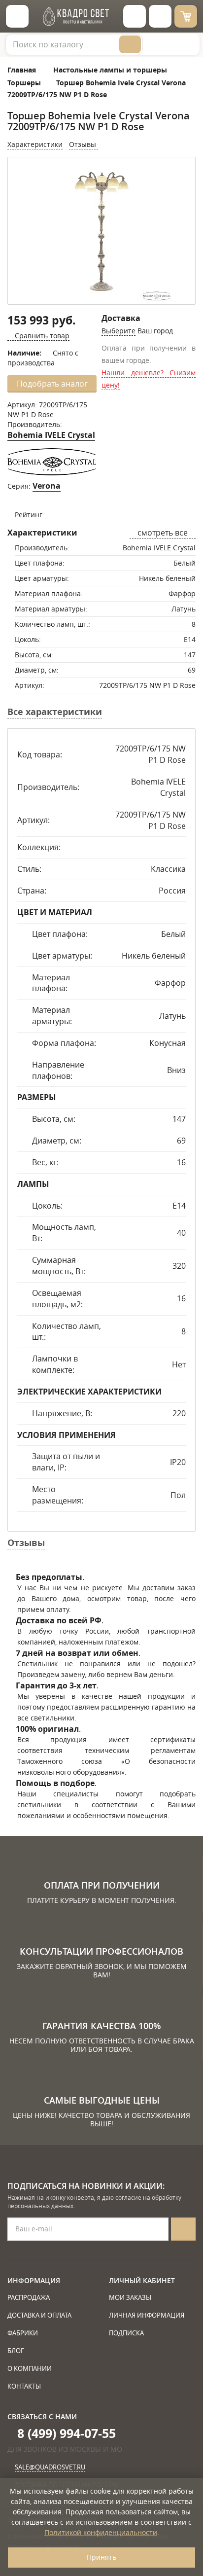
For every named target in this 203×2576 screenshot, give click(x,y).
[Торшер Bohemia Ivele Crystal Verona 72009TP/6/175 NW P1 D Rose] (101, 232)
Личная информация (147, 2315)
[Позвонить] (160, 16)
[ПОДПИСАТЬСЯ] (183, 2229)
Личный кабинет (142, 2280)
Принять (101, 2557)
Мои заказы (130, 2297)
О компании (30, 2368)
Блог (16, 2351)
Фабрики (23, 2333)
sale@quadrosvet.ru (50, 2467)
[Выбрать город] (135, 16)
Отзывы (84, 144)
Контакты (24, 2386)
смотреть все (163, 533)
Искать (130, 44)
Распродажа (29, 2297)
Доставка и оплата (39, 2315)
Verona (47, 486)
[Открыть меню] (17, 16)
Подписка (126, 2333)
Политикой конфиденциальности (101, 2532)
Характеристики (35, 144)
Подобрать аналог (52, 384)
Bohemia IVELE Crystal (51, 435)
